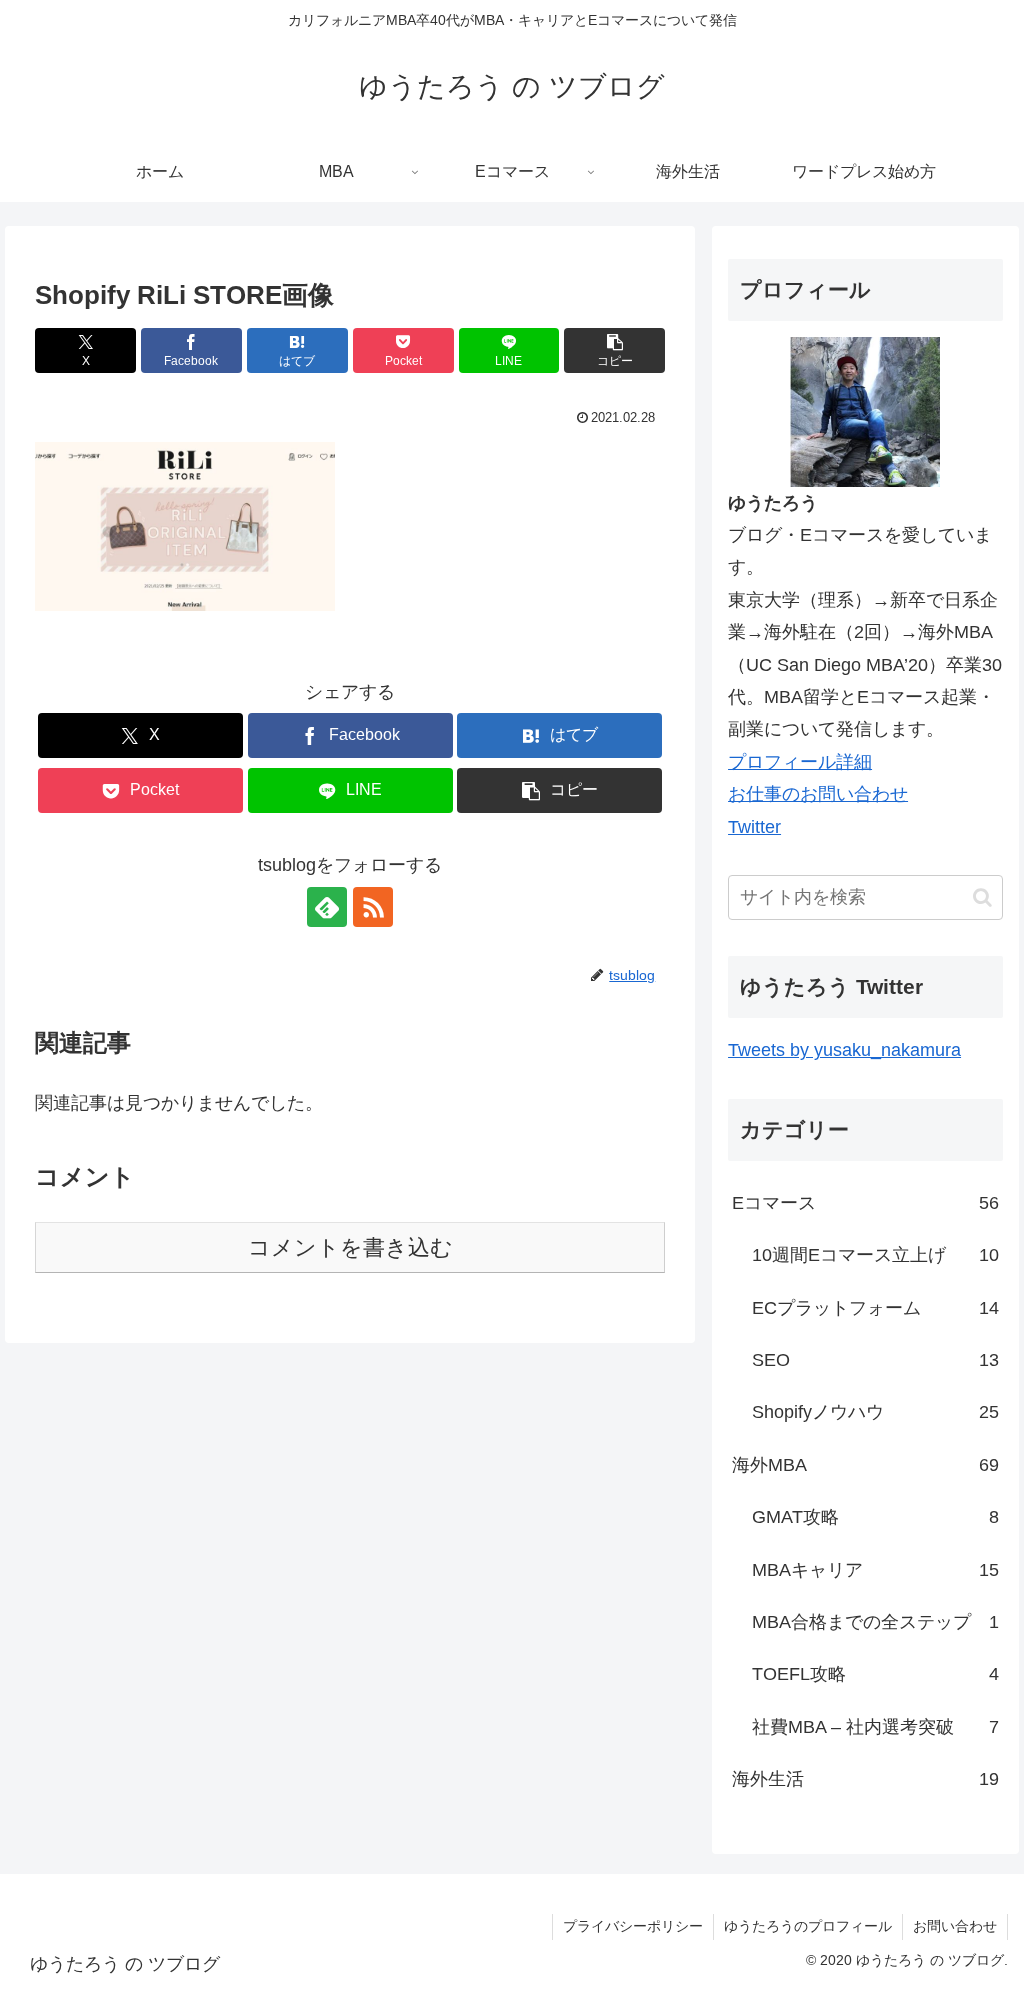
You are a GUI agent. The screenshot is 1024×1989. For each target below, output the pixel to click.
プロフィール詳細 (800, 762)
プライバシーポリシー (633, 1926)
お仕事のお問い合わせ (818, 794)
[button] (614, 350)
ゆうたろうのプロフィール (808, 1926)
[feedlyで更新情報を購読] (327, 907)
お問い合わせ (955, 1926)
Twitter (754, 827)
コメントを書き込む (350, 1247)
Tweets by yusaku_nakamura (844, 1050)
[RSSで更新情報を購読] (373, 907)
